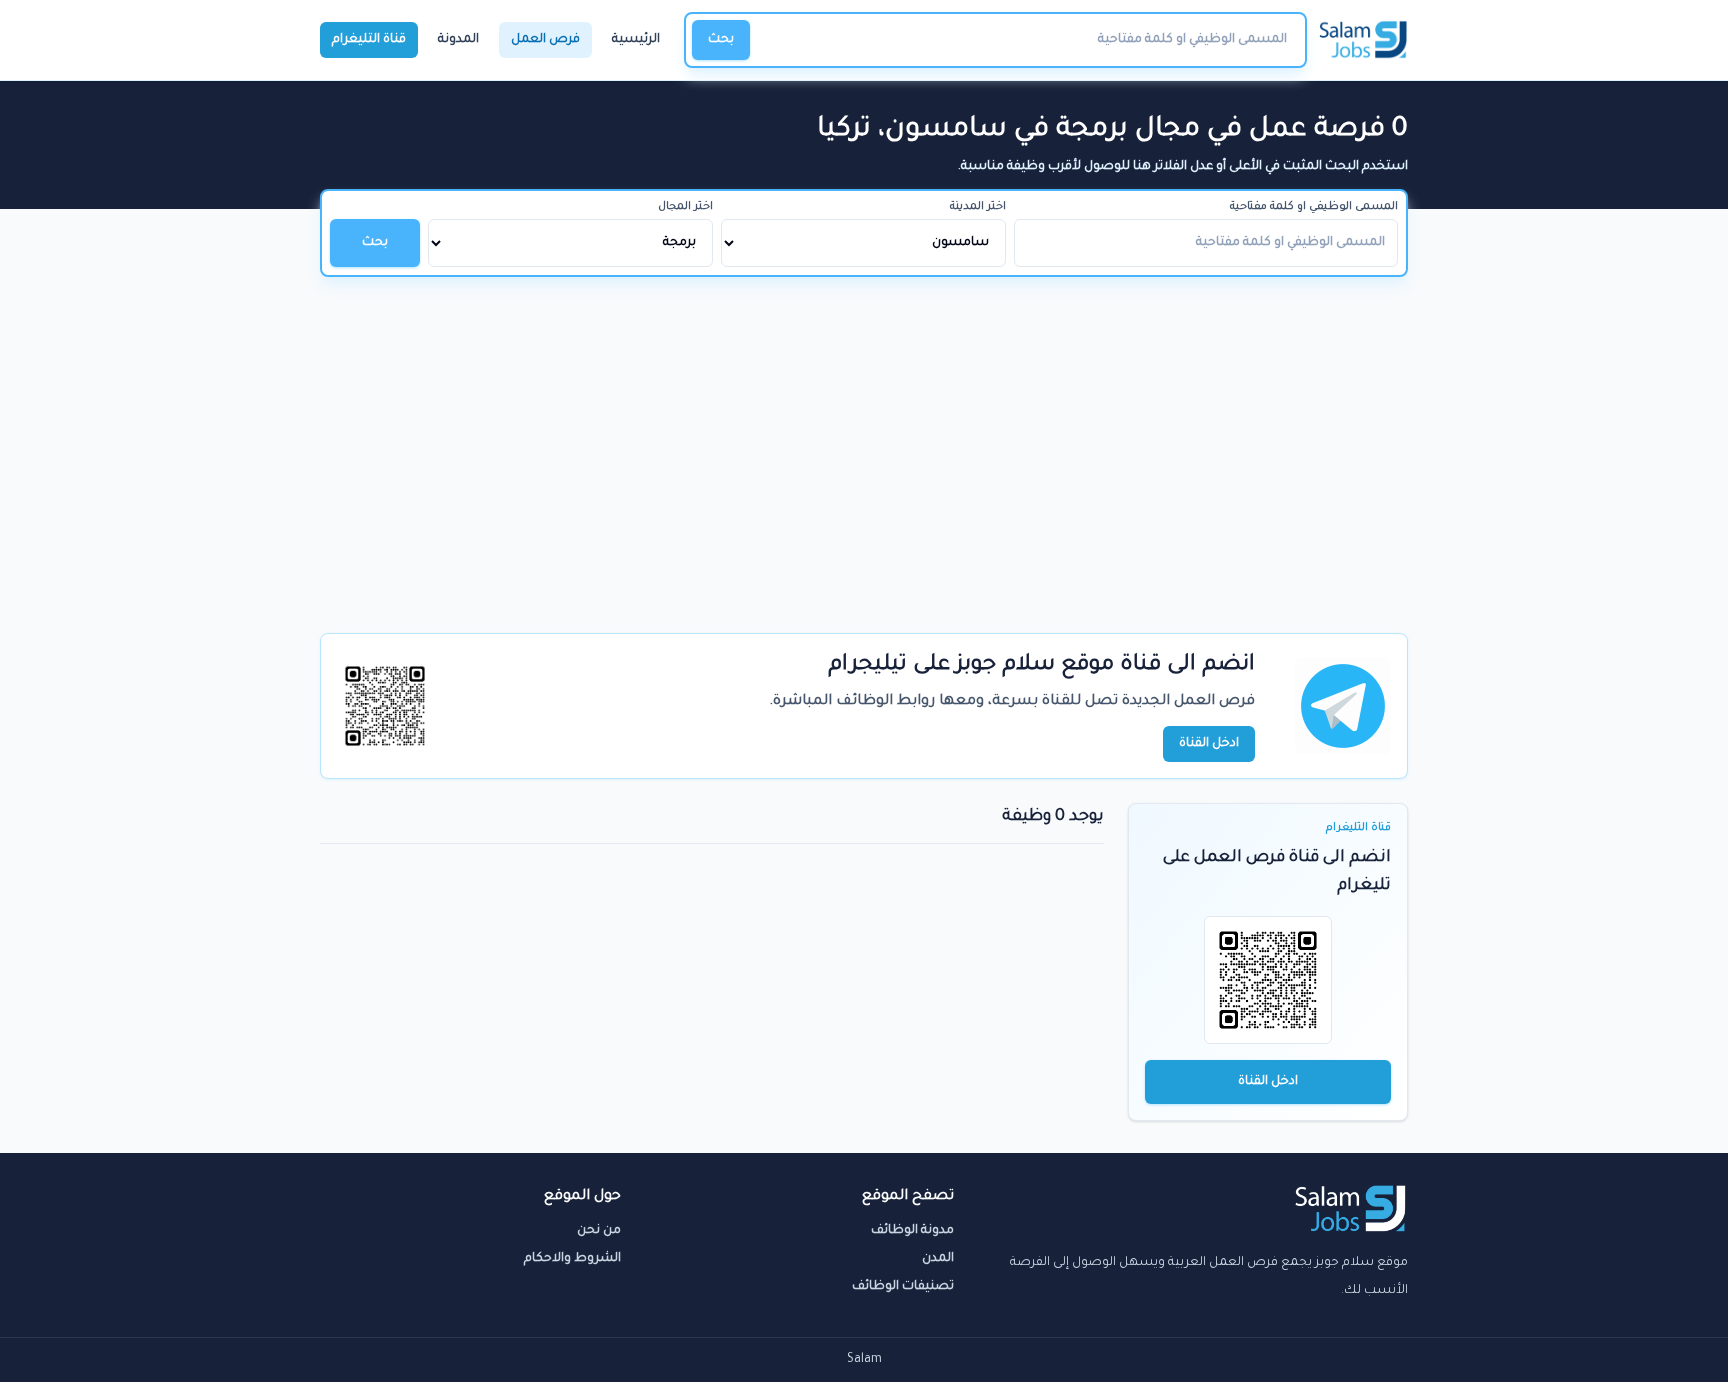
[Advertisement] (864, 427)
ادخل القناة (1268, 1082)
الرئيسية (636, 40)
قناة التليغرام (369, 40)
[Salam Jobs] (1363, 40)
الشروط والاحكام (572, 1259)
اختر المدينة (978, 207)
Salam (864, 1360)
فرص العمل (545, 40)
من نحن (599, 1231)
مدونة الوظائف (912, 1231)
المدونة (458, 40)
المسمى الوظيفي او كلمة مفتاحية (1314, 207)
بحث (721, 40)
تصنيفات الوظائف (903, 1287)
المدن (938, 1259)
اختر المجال (685, 207)
